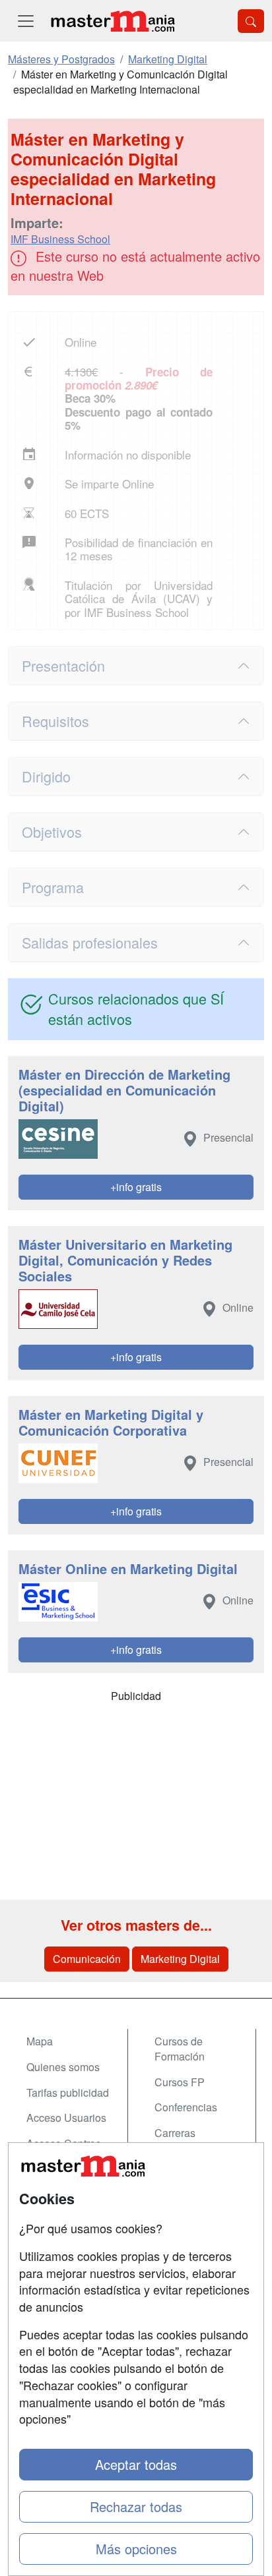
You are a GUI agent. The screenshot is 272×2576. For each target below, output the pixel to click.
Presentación (63, 665)
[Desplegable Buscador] (251, 21)
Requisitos (55, 721)
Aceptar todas (136, 2464)
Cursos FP (180, 2082)
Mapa (40, 2041)
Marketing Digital (180, 1959)
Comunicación (87, 1959)
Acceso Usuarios (66, 2118)
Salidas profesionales (90, 942)
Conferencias (186, 2107)
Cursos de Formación (180, 2049)
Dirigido (46, 776)
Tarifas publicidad (68, 2093)
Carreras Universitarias (187, 2140)
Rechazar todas (136, 2506)
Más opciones (136, 2549)
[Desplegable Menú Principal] (26, 21)
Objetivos (52, 832)
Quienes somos (63, 2067)
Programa (53, 887)
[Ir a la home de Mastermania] (112, 21)
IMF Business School (60, 239)
